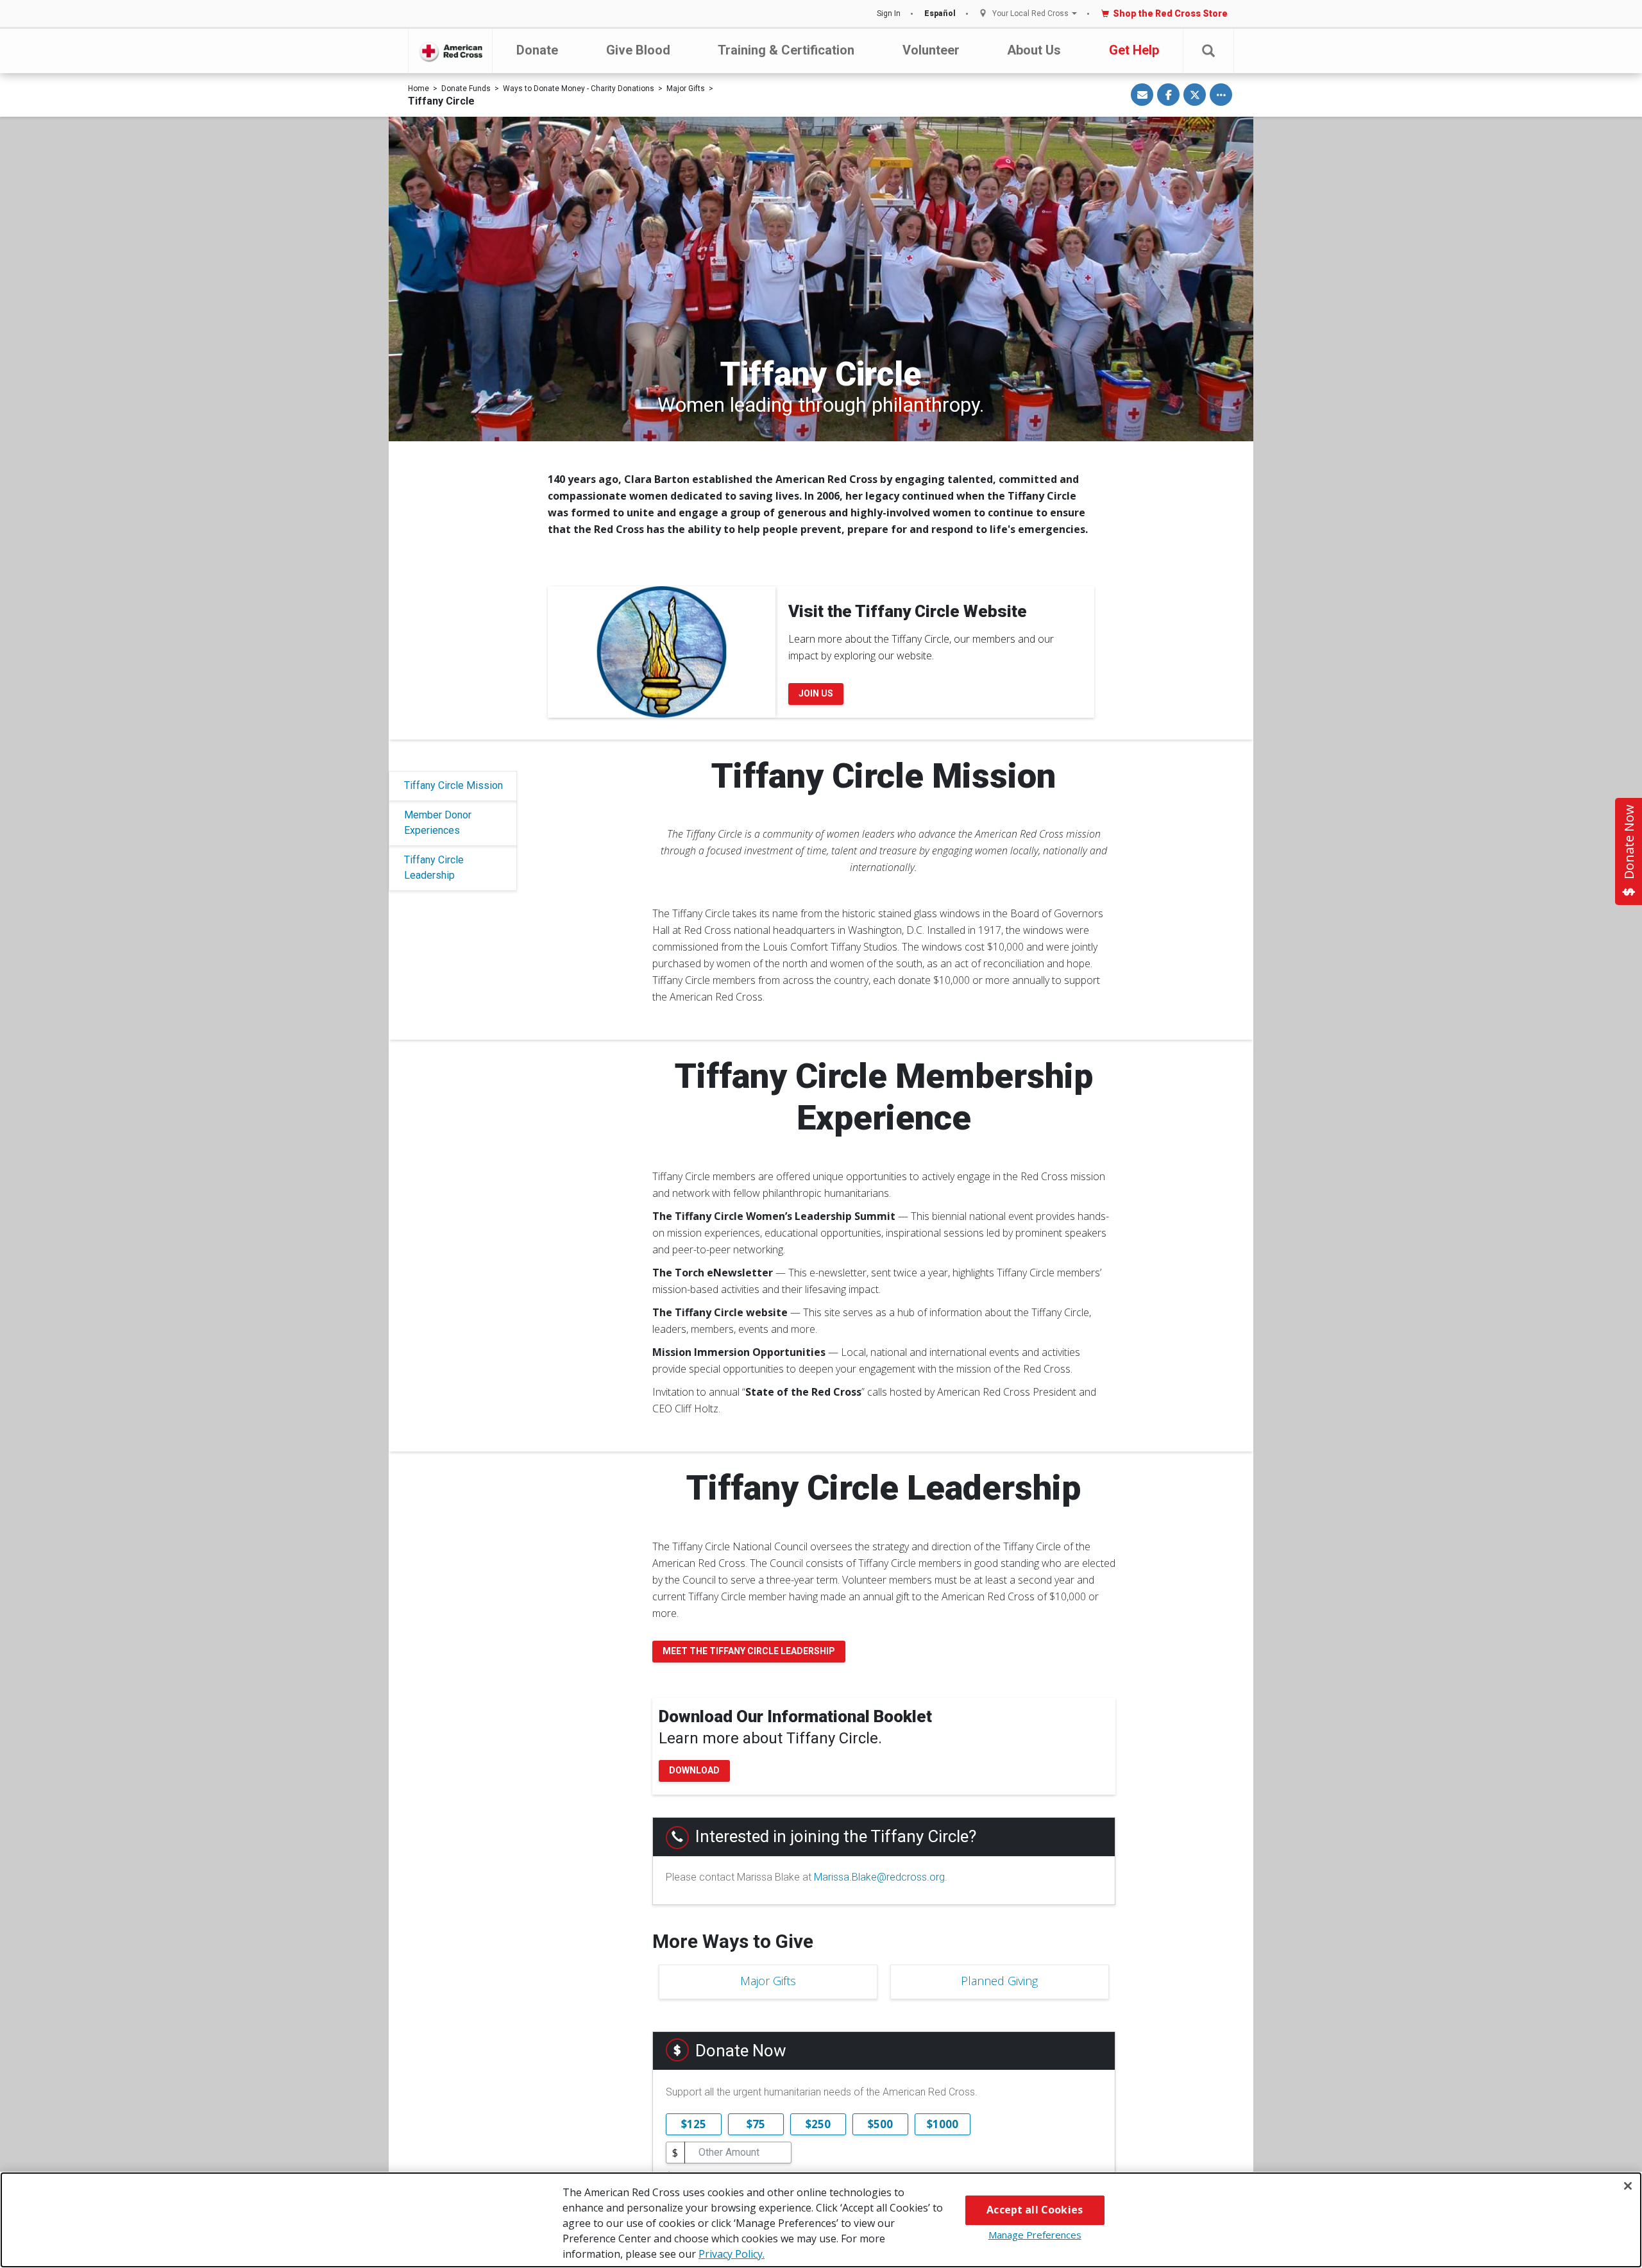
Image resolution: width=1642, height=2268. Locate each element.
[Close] (1628, 2186)
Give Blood (638, 50)
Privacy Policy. (732, 2254)
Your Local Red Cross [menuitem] (1030, 14)
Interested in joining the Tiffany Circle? (836, 1836)
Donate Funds (466, 89)
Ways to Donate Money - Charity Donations (579, 89)
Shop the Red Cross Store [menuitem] (1170, 13)
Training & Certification (786, 50)
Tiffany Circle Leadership (434, 867)
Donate (537, 50)
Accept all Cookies (1035, 2210)
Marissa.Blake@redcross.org (879, 1877)
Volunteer (931, 50)
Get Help (1134, 50)
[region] (821, 2220)
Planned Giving (999, 1981)
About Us (1034, 50)
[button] (1208, 51)
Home (419, 89)
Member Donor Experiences (438, 823)
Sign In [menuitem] (889, 13)
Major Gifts (686, 89)
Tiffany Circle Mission (453, 785)
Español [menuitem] (940, 13)
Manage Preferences (1035, 2235)
